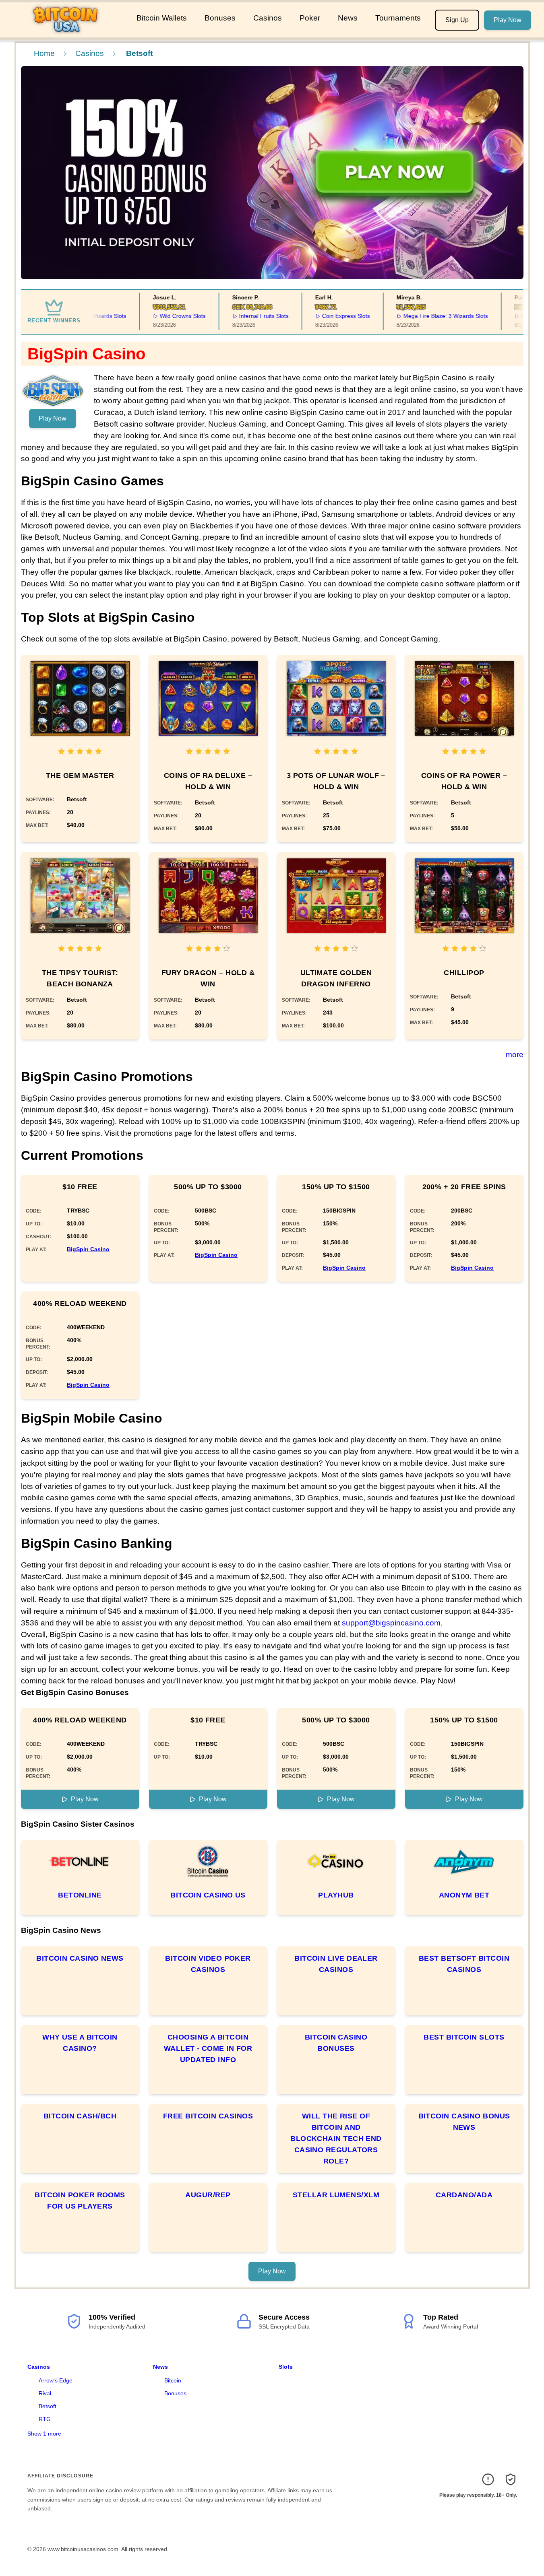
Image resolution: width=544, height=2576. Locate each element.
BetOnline (80, 1895)
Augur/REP (208, 2195)
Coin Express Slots (322, 316)
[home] (67, 32)
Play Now (508, 20)
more (515, 1055)
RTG (45, 2419)
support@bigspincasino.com (391, 1623)
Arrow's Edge (56, 2380)
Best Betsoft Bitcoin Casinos (464, 1964)
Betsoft (48, 2406)
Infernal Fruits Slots (240, 316)
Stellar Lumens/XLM (336, 2195)
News (348, 18)
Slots (286, 2367)
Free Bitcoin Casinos (208, 2116)
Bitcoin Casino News (80, 1958)
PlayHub (336, 1895)
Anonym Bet (464, 1895)
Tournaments (398, 18)
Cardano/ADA (464, 2195)
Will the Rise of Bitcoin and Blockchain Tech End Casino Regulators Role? (336, 2139)
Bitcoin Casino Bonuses (336, 2043)
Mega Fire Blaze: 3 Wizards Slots (422, 316)
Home (44, 53)
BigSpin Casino (88, 1249)
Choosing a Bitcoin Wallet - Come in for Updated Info (208, 2048)
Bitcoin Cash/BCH (80, 2116)
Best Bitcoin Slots (464, 2037)
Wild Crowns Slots (159, 316)
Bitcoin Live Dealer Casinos (336, 1964)
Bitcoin (173, 2380)
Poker (310, 18)
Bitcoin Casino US (208, 1895)
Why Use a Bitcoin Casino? (80, 2043)
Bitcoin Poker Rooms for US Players (80, 2201)
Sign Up (457, 20)
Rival (45, 2393)
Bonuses (220, 18)
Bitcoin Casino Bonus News (464, 2122)
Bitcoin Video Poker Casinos (208, 1964)
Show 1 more (44, 2434)
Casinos (268, 18)
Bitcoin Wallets (162, 18)
